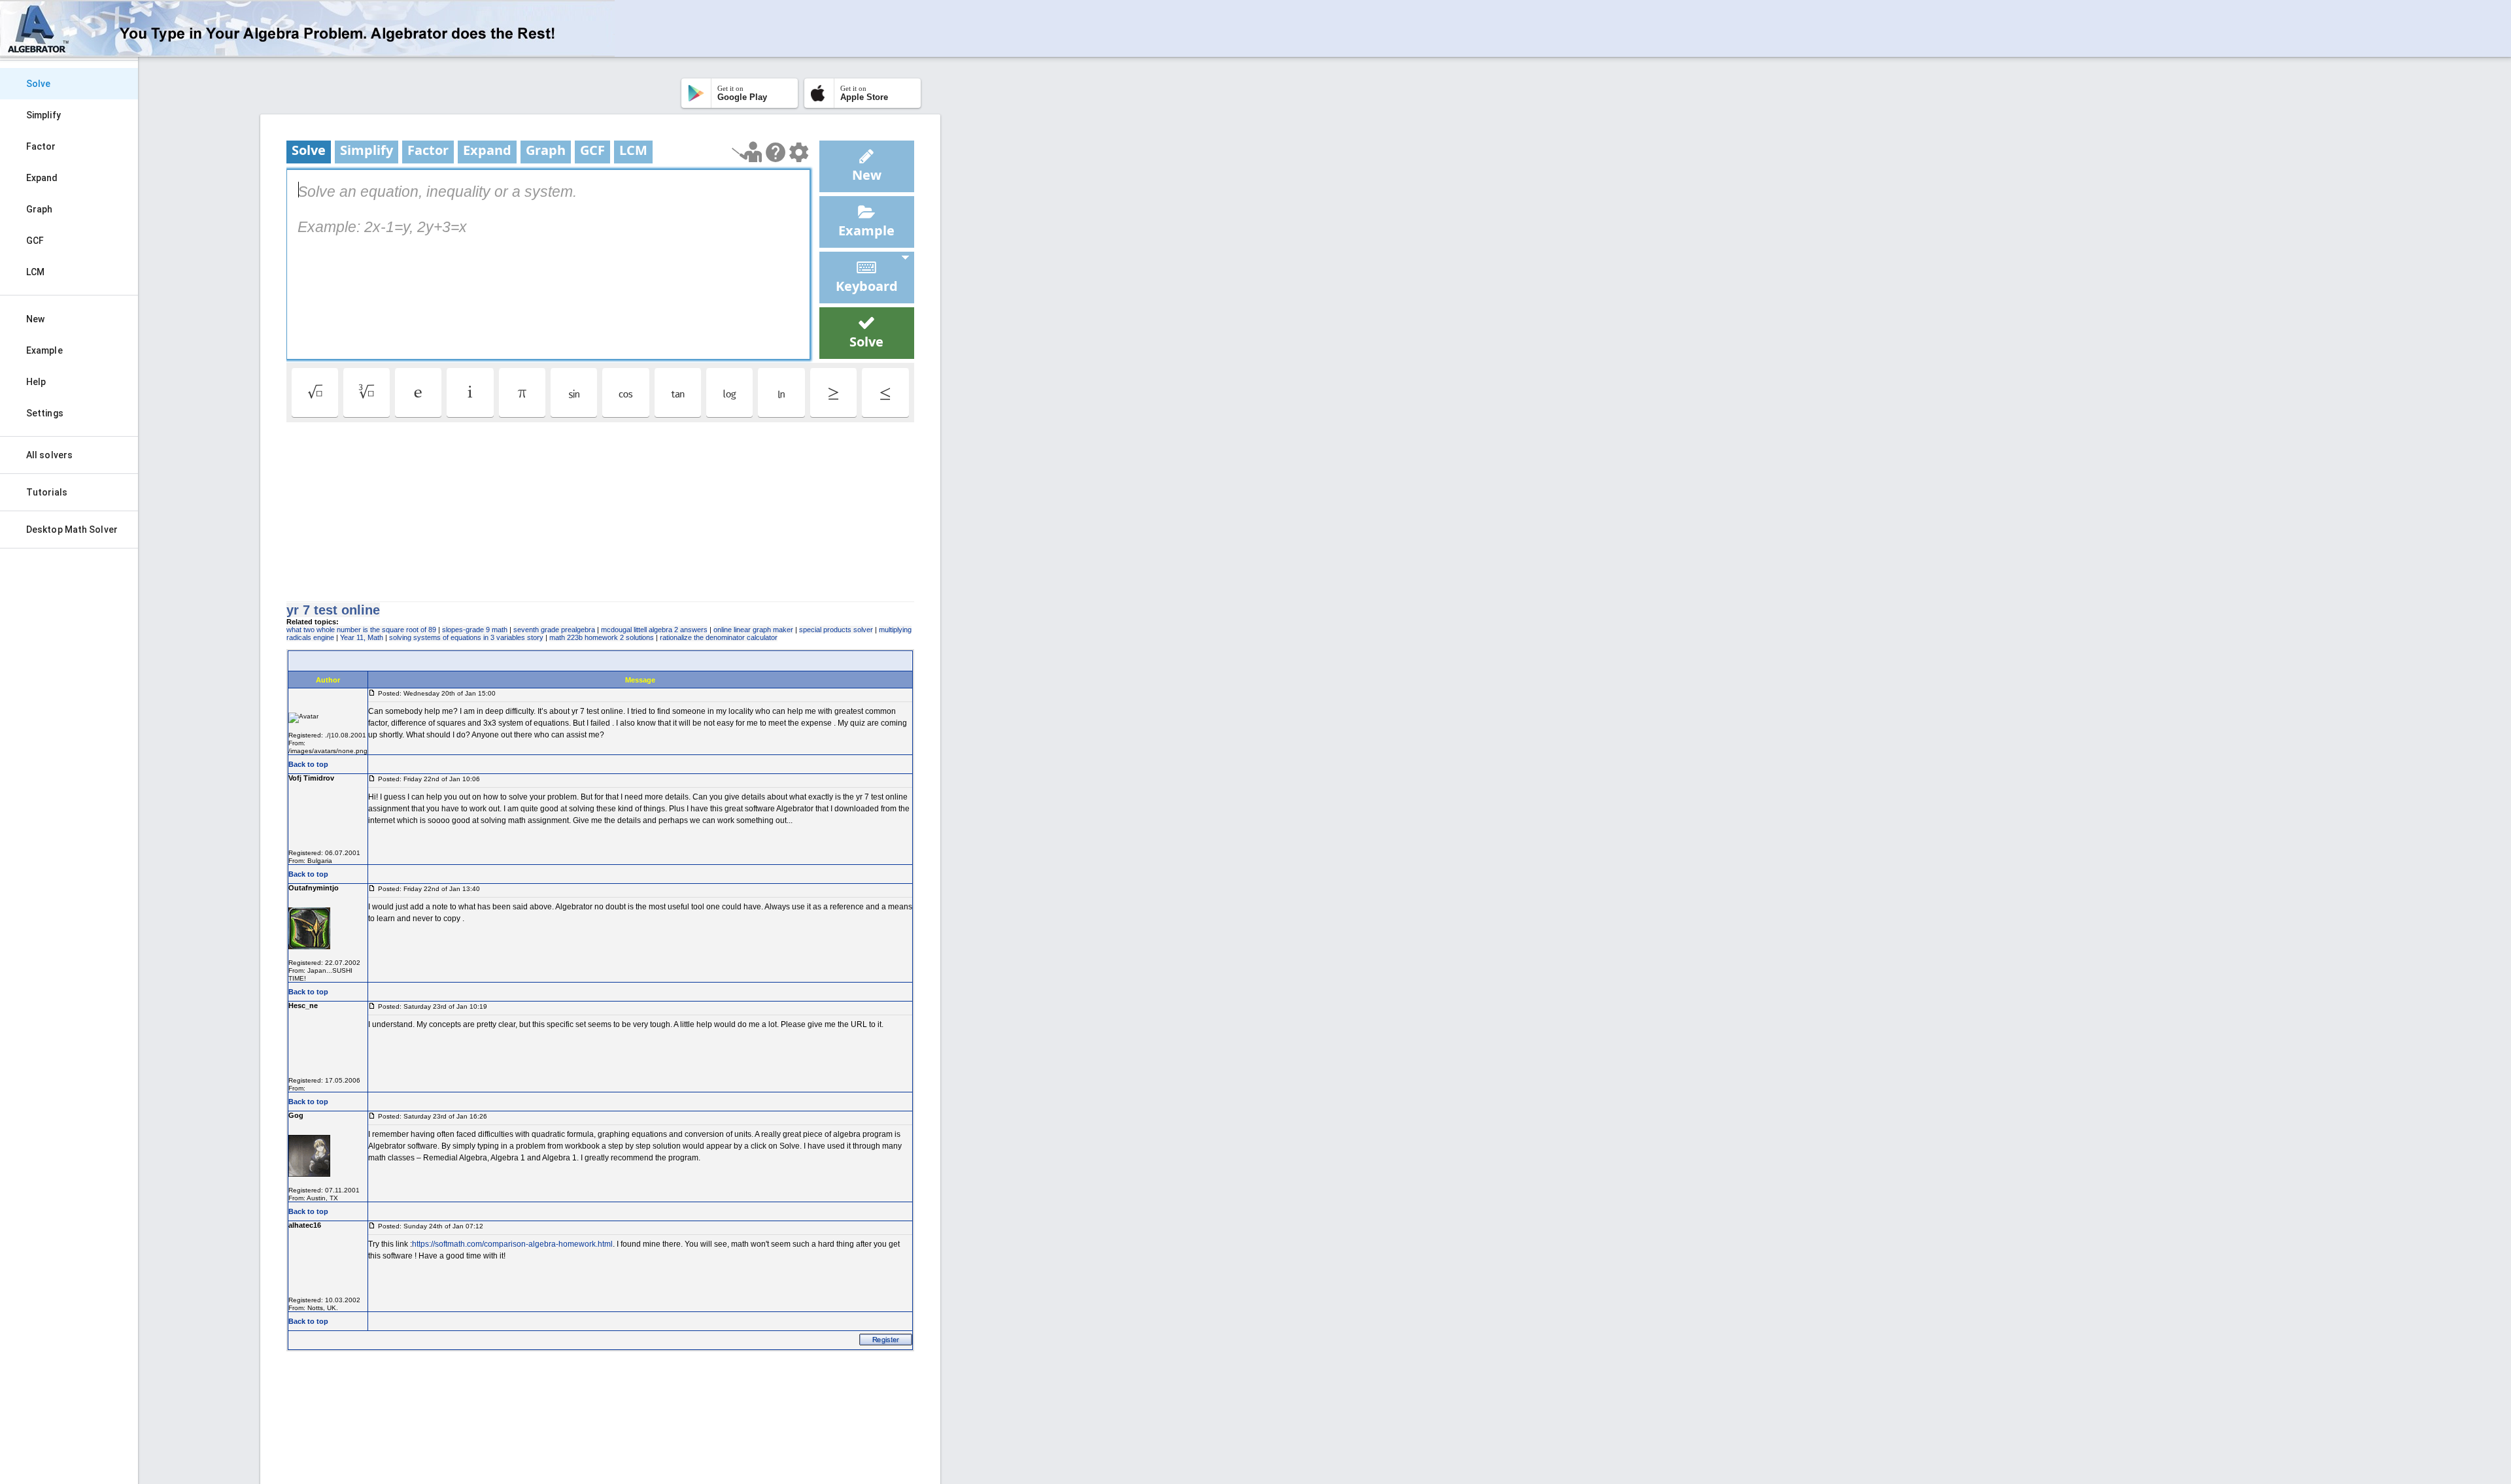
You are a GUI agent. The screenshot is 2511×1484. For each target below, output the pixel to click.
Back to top (308, 764)
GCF (35, 241)
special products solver (836, 630)
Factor (41, 146)
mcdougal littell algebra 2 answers (654, 630)
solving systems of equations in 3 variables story (466, 637)
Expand (42, 178)
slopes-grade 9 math (475, 630)
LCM (35, 272)
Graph (40, 209)
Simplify (43, 115)
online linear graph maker (753, 630)
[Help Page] (776, 152)
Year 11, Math (362, 637)
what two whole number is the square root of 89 (361, 630)
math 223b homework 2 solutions (602, 637)
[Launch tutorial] (747, 152)
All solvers (49, 455)
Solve (39, 84)
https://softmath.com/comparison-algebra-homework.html (512, 1244)
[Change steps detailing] (799, 152)
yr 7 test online (333, 610)
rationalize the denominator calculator (719, 637)
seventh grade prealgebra (554, 630)
